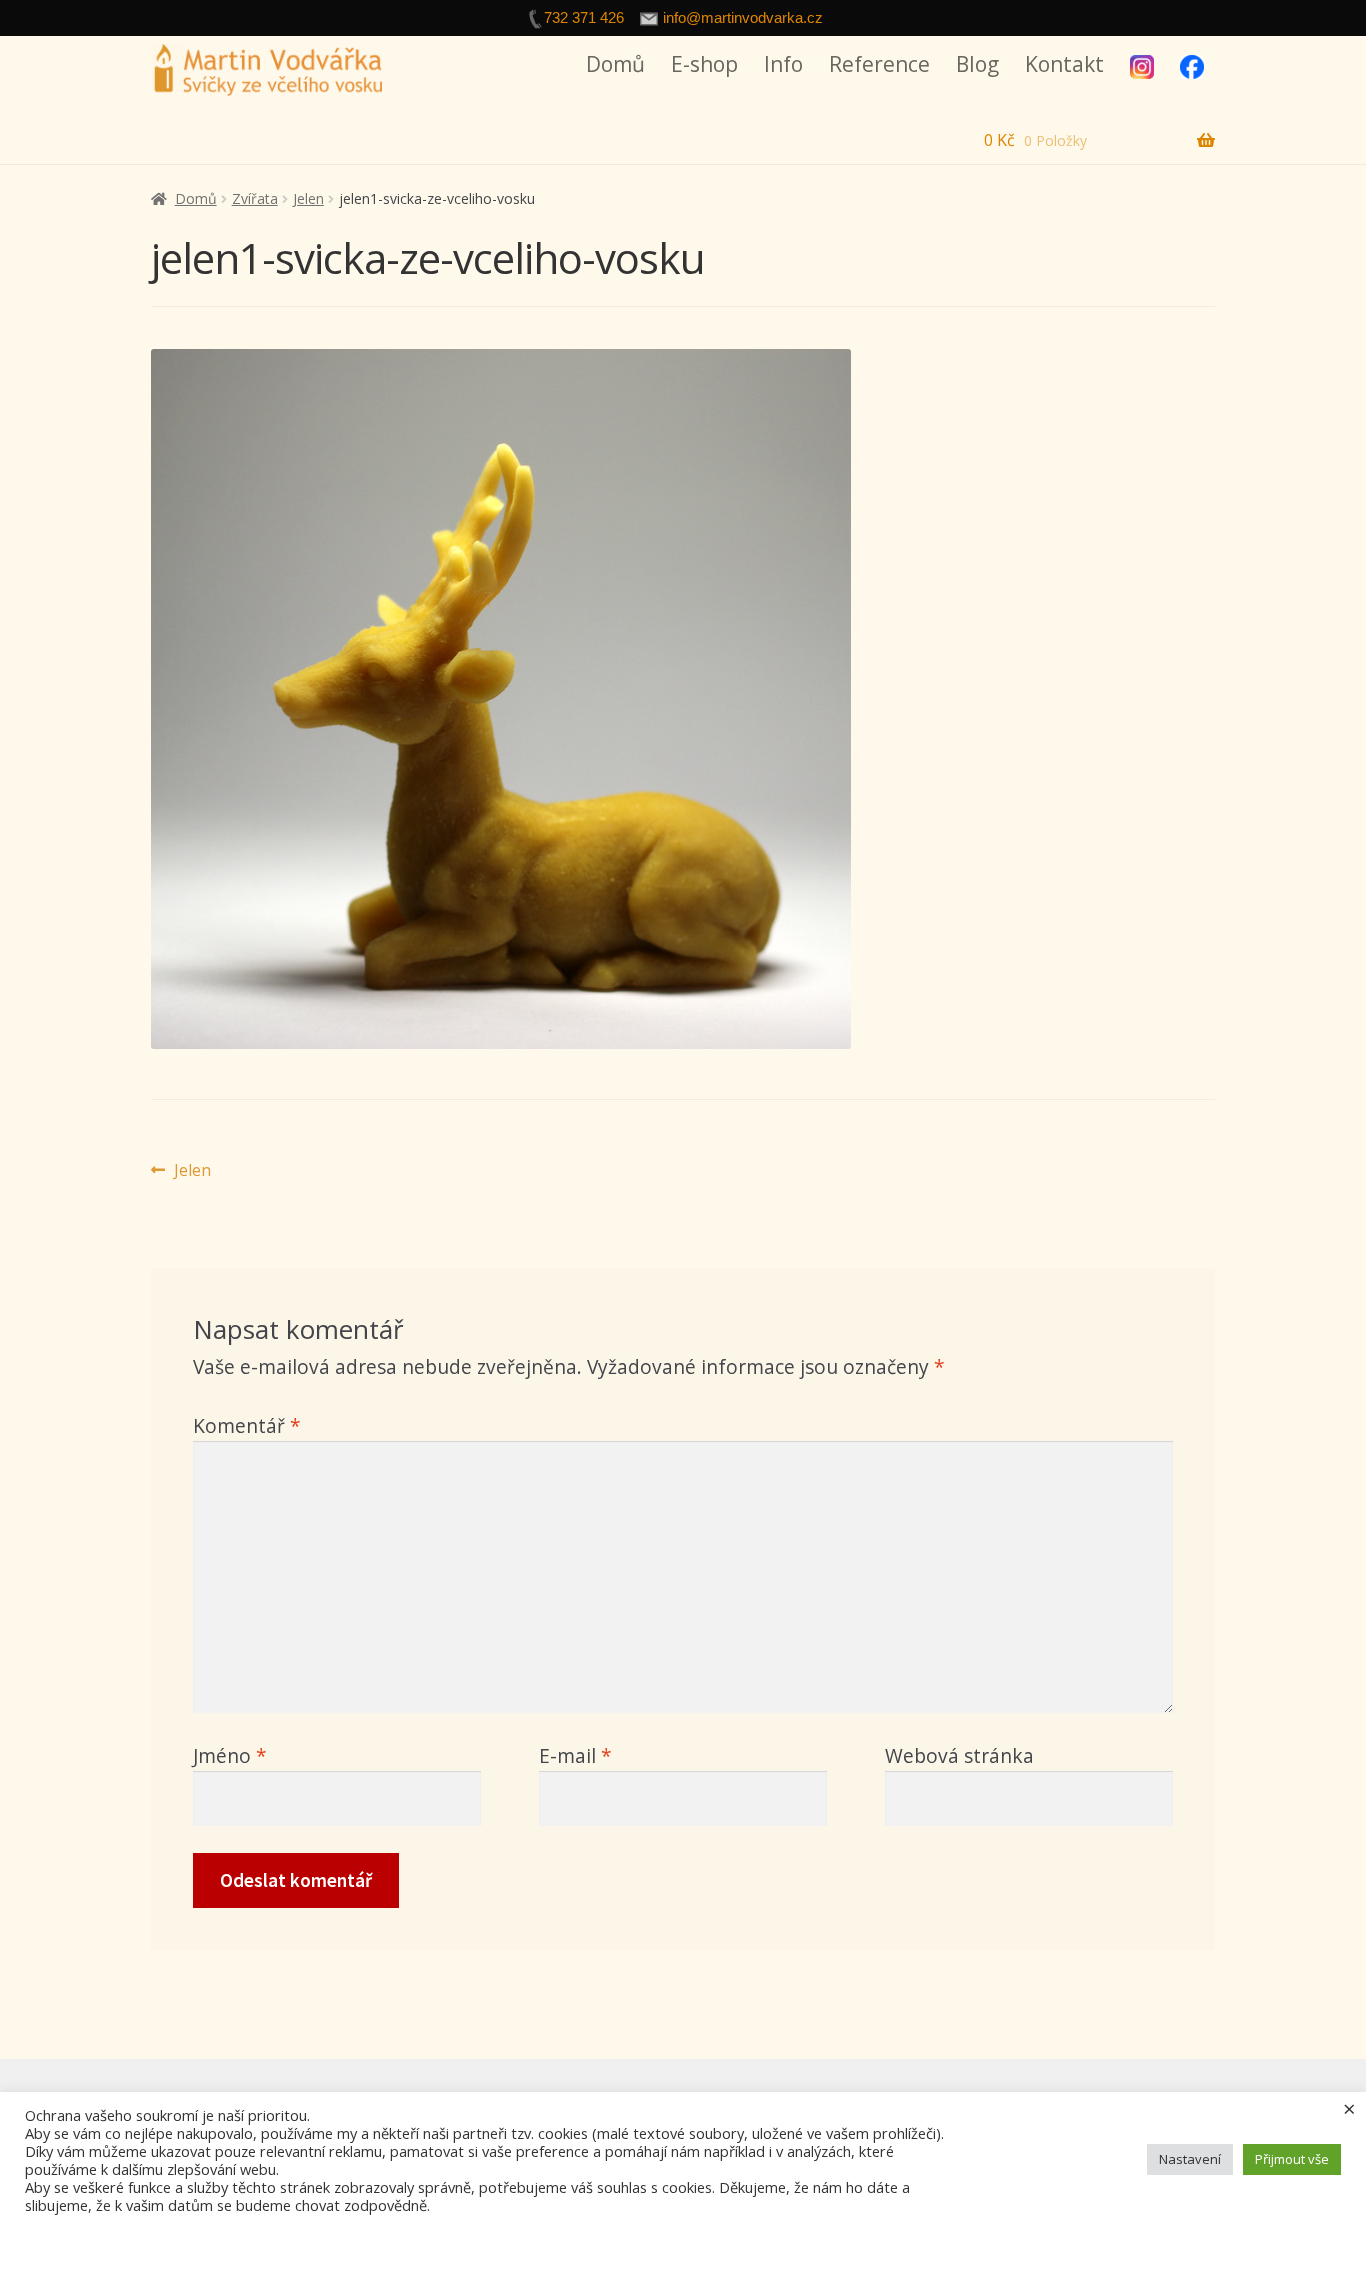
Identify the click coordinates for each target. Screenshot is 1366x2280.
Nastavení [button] (1190, 2159)
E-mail (575, 1755)
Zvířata (255, 198)
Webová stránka (959, 1755)
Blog (977, 64)
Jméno (230, 1755)
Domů (615, 64)
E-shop (704, 64)
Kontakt (1064, 64)
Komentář (247, 1425)
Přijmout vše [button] (1292, 2159)
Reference (879, 64)
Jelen (308, 198)
